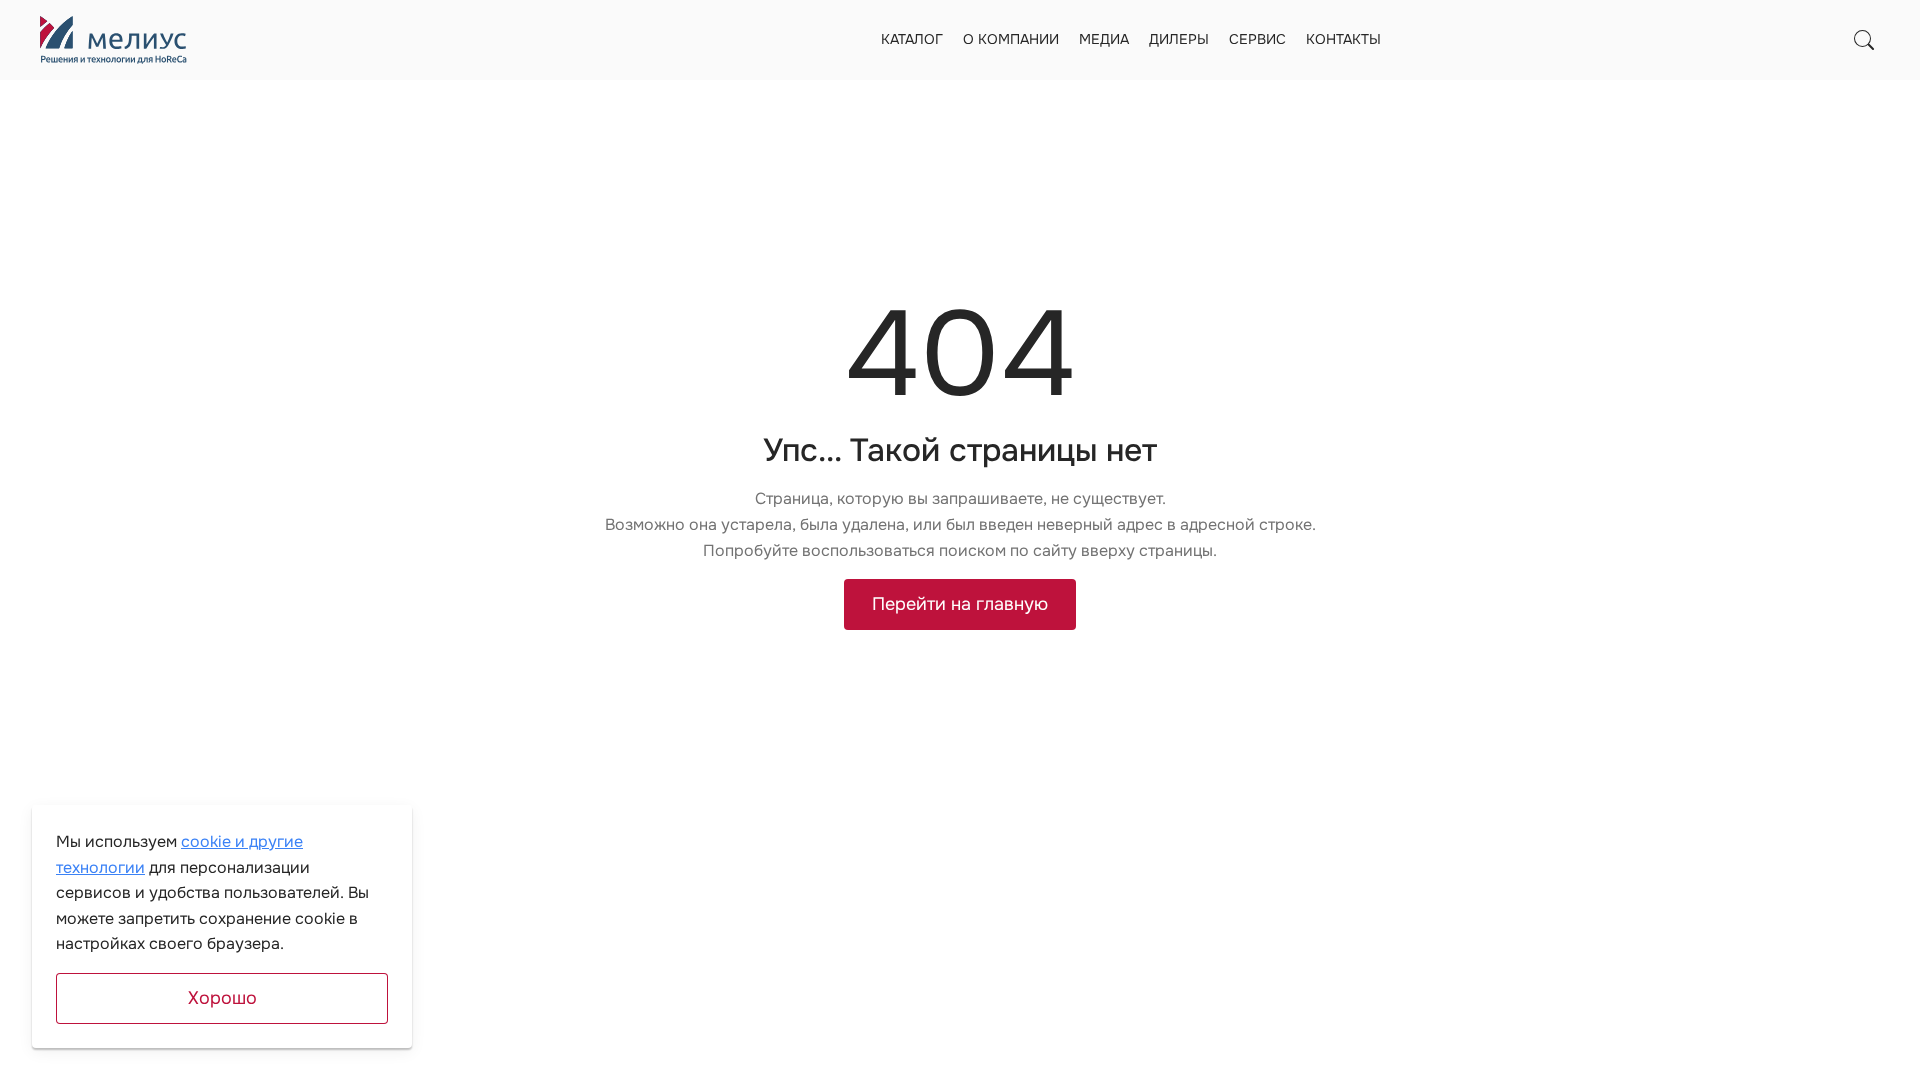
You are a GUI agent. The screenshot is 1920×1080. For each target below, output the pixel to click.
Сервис (1257, 39)
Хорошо (222, 998)
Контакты (1343, 39)
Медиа (1104, 39)
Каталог (912, 39)
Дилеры (1179, 39)
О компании (1011, 39)
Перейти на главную (960, 604)
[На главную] (113, 40)
